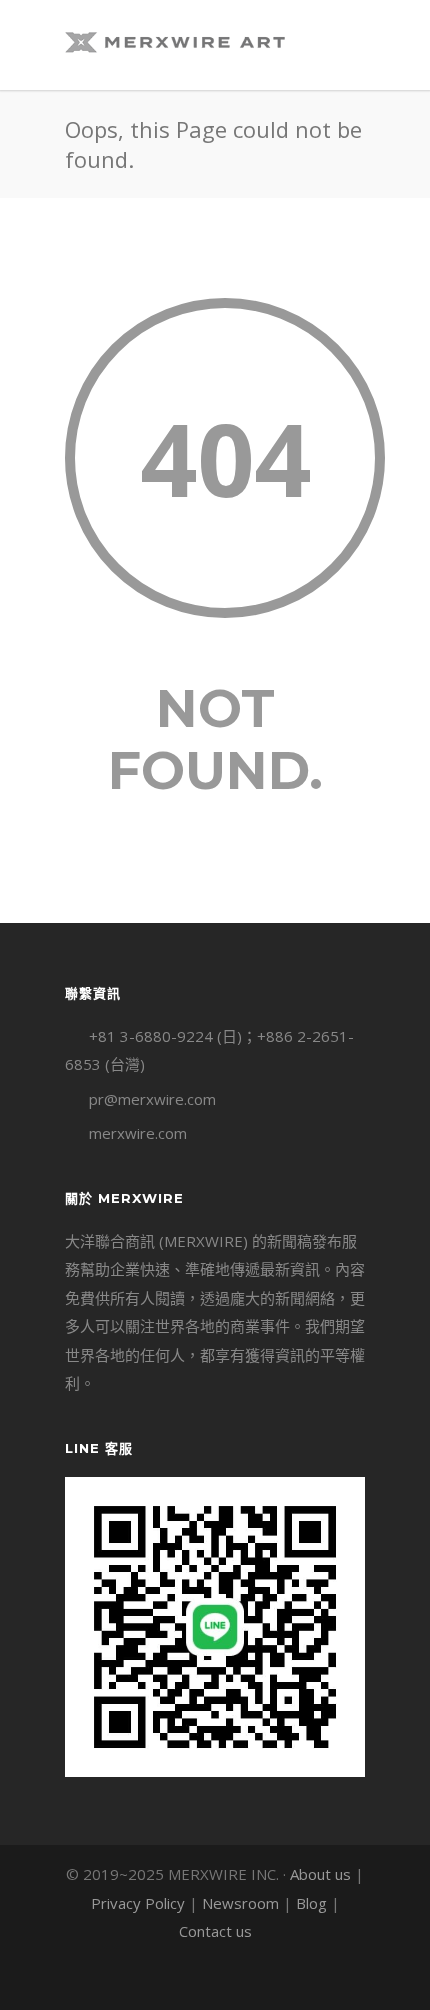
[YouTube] (259, 1979)
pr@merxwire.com (152, 1099)
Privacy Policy (138, 1903)
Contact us (215, 1931)
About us (320, 1874)
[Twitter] (215, 1979)
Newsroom (240, 1903)
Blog (311, 1903)
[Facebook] (171, 1979)
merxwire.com (138, 1133)
